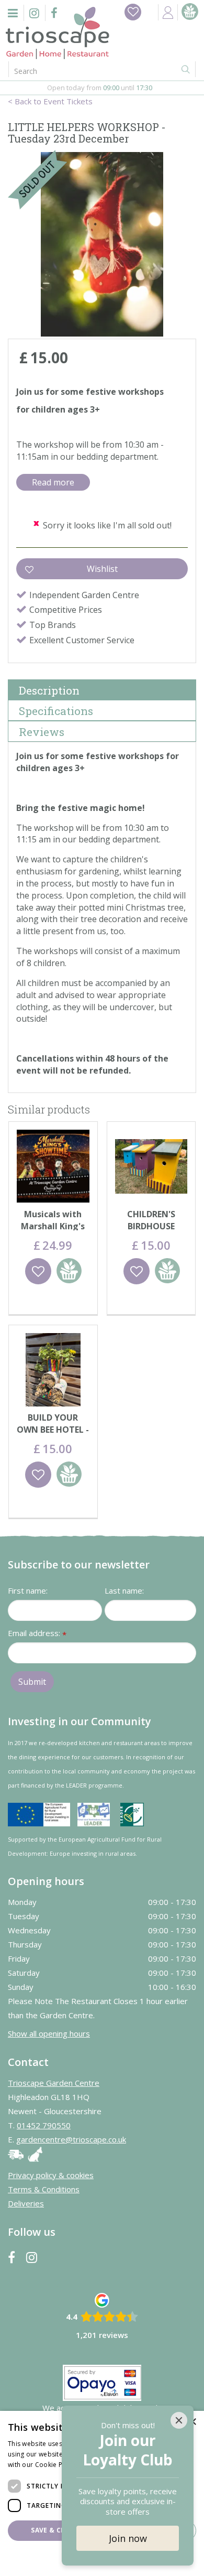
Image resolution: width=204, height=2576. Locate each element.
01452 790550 (44, 2125)
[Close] (179, 2420)
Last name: (124, 1590)
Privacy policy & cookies (51, 2175)
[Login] (168, 12)
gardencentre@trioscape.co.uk (71, 2139)
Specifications (56, 711)
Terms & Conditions (44, 2189)
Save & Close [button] (54, 2530)
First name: (28, 1590)
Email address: (37, 1634)
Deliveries (26, 2203)
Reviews (42, 732)
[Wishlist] (133, 12)
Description (49, 690)
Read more (53, 482)
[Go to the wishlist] (133, 12)
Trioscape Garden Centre (54, 2083)
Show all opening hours (49, 2033)
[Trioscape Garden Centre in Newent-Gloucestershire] (58, 33)
